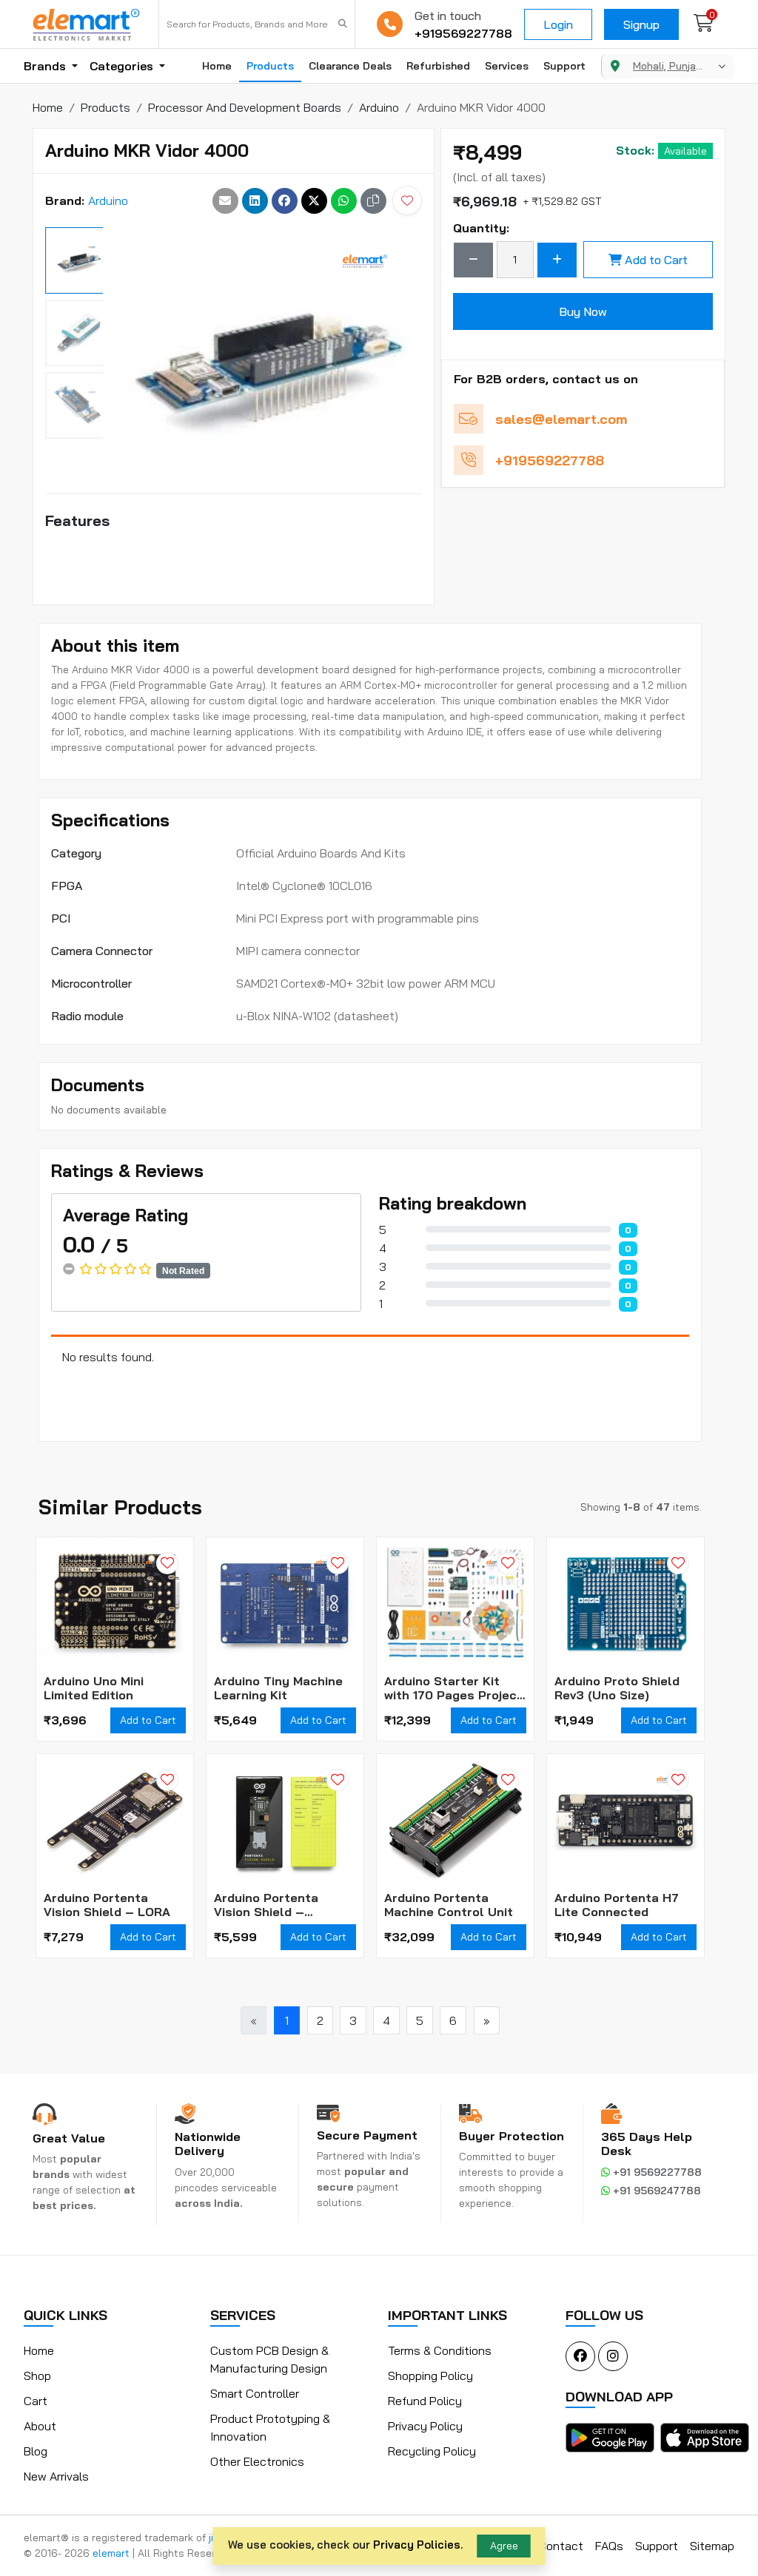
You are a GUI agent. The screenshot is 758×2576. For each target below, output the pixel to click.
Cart (36, 2401)
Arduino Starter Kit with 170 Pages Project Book (453, 1688)
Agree (504, 2546)
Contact (561, 2546)
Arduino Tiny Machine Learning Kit (278, 1688)
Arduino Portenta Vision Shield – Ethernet (266, 1905)
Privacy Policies (417, 2545)
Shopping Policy (430, 2376)
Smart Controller (255, 2393)
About (40, 2426)
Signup (641, 24)
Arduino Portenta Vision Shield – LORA (107, 1905)
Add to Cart (656, 260)
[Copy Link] (373, 201)
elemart (113, 2553)
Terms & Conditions (440, 2350)
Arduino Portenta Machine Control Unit (449, 1905)
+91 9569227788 (656, 2172)
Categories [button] (123, 66)
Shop (37, 2376)
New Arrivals (56, 2476)
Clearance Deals (350, 66)
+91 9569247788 (655, 2191)
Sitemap (712, 2546)
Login (558, 24)
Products (270, 66)
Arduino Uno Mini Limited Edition (94, 1688)
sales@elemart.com (561, 419)
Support (564, 66)
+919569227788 (463, 33)
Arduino (108, 200)
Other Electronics (257, 2461)
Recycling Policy (432, 2451)
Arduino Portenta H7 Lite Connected (617, 1905)
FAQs (609, 2546)
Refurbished (438, 66)
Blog (36, 2451)
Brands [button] (46, 66)
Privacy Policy (425, 2426)
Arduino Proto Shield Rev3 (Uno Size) (617, 1688)
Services (507, 66)
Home (217, 66)
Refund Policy (425, 2401)
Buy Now (583, 311)
